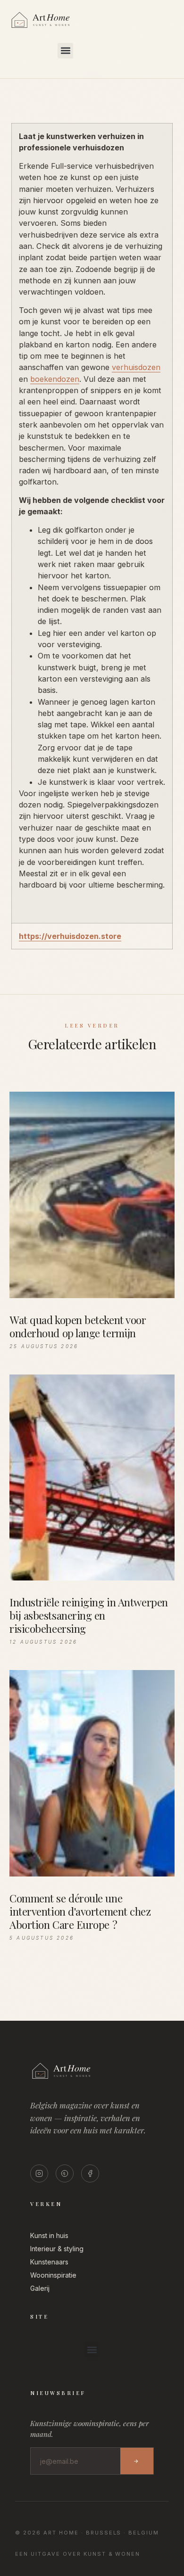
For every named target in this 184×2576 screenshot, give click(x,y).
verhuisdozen (136, 367)
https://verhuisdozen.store (70, 936)
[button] (65, 51)
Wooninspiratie (53, 2275)
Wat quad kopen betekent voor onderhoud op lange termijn (78, 1326)
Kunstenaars (49, 2262)
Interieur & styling (57, 2249)
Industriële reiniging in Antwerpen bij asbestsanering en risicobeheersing (89, 1615)
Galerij (40, 2288)
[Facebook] (90, 2173)
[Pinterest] (65, 2173)
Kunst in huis (49, 2235)
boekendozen (55, 379)
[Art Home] (57, 28)
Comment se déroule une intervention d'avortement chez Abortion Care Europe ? (80, 1911)
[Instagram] (39, 2173)
